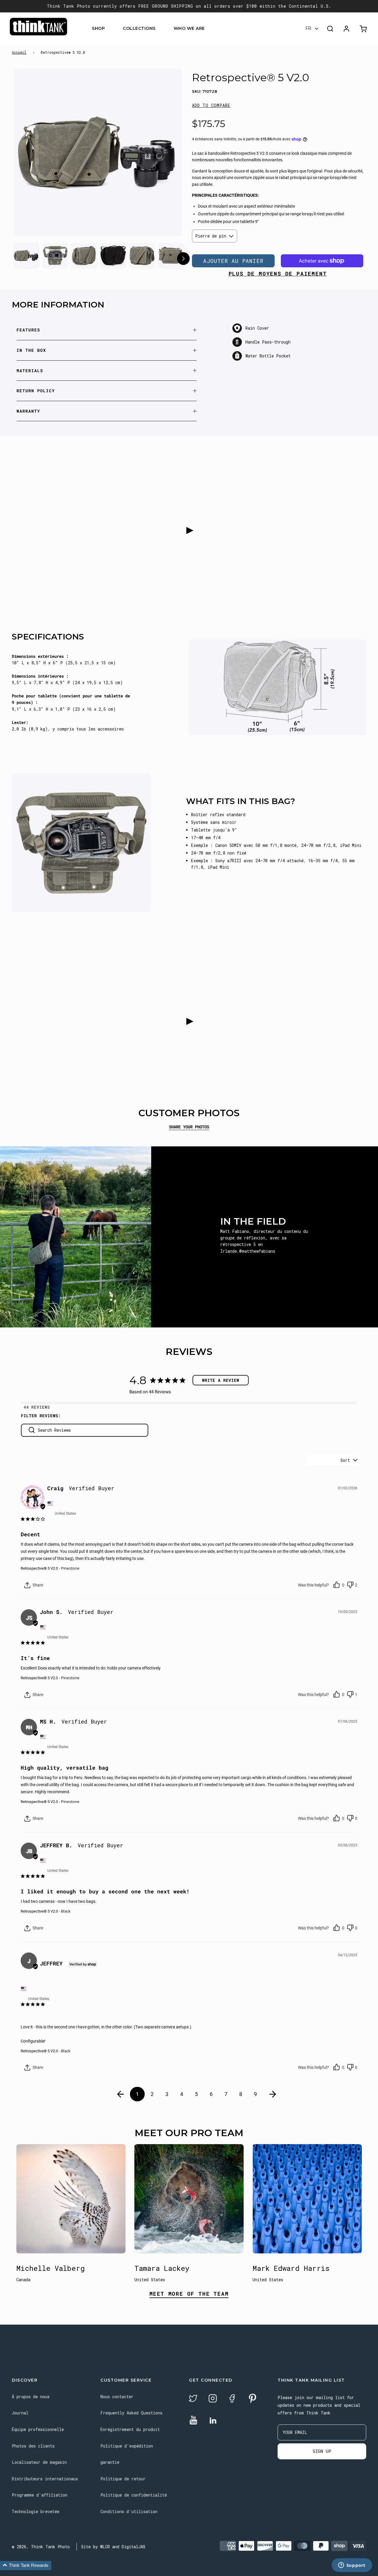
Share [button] (37, 1585)
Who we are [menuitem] (189, 29)
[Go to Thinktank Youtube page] (193, 2420)
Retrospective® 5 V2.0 (39, 1568)
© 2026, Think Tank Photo (41, 2547)
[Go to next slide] (183, 259)
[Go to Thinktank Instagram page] (213, 2399)
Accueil (19, 52)
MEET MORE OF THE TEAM (189, 2294)
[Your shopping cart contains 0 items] (364, 29)
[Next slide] (166, 154)
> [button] (273, 2094)
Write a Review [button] (221, 1380)
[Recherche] (330, 29)
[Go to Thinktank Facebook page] (232, 2399)
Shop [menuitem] (98, 29)
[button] (211, 105)
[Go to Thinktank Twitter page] (193, 2399)
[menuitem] (109, 29)
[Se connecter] (346, 29)
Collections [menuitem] (139, 29)
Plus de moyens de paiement (278, 274)
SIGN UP (322, 2451)
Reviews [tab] (41, 1407)
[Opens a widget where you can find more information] (352, 2566)
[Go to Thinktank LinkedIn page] (213, 2421)
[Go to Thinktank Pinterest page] (252, 2399)
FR (308, 29)
